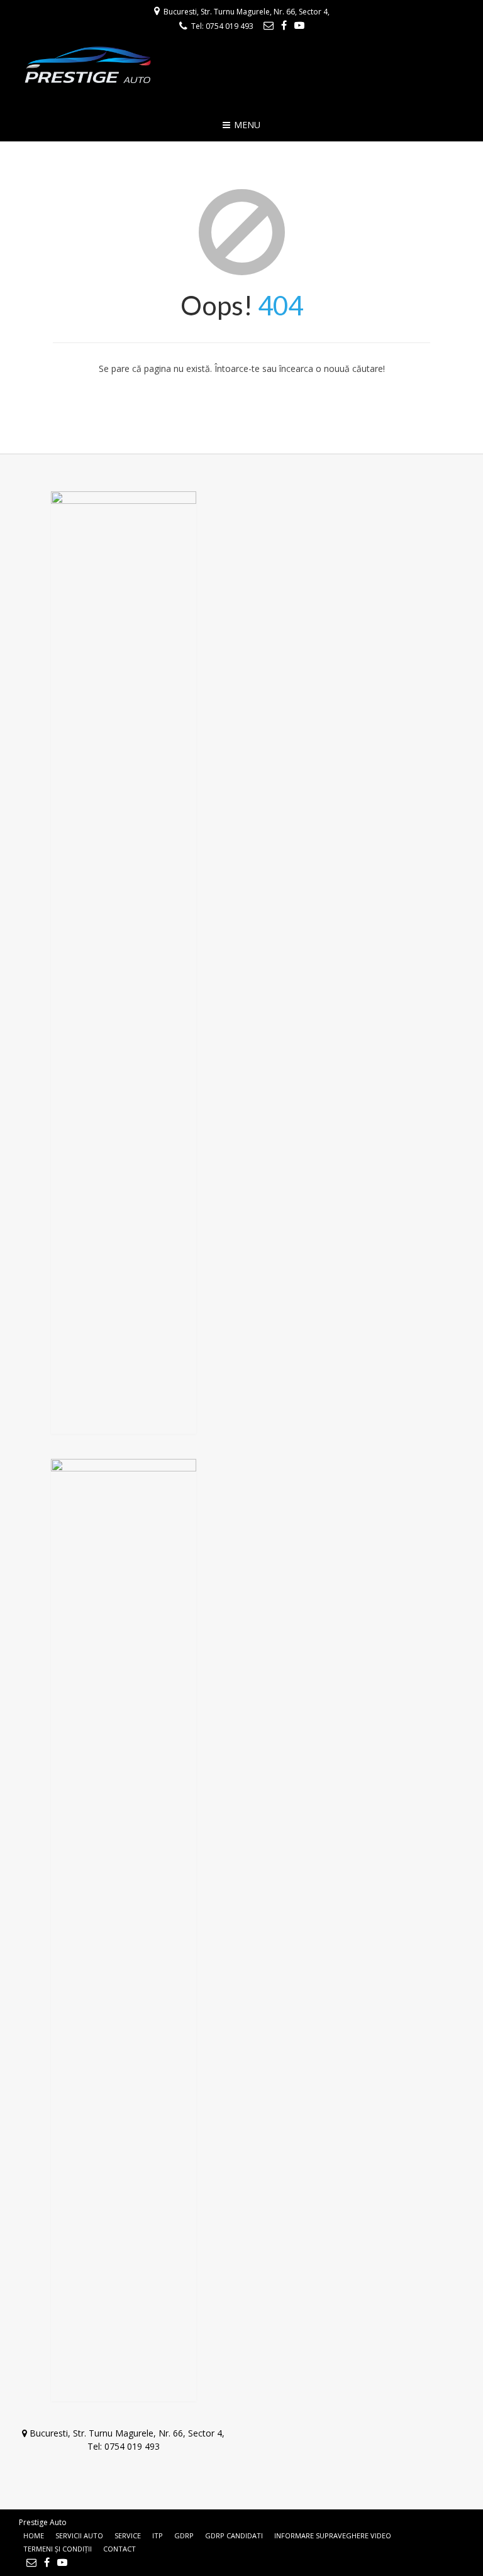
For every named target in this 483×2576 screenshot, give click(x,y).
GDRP (184, 2535)
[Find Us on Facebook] (284, 25)
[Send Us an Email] (269, 25)
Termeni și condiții (58, 2549)
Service (128, 2535)
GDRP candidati (234, 2535)
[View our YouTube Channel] (299, 25)
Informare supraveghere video (333, 2535)
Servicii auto (79, 2535)
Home (34, 2535)
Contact (119, 2549)
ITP (158, 2535)
